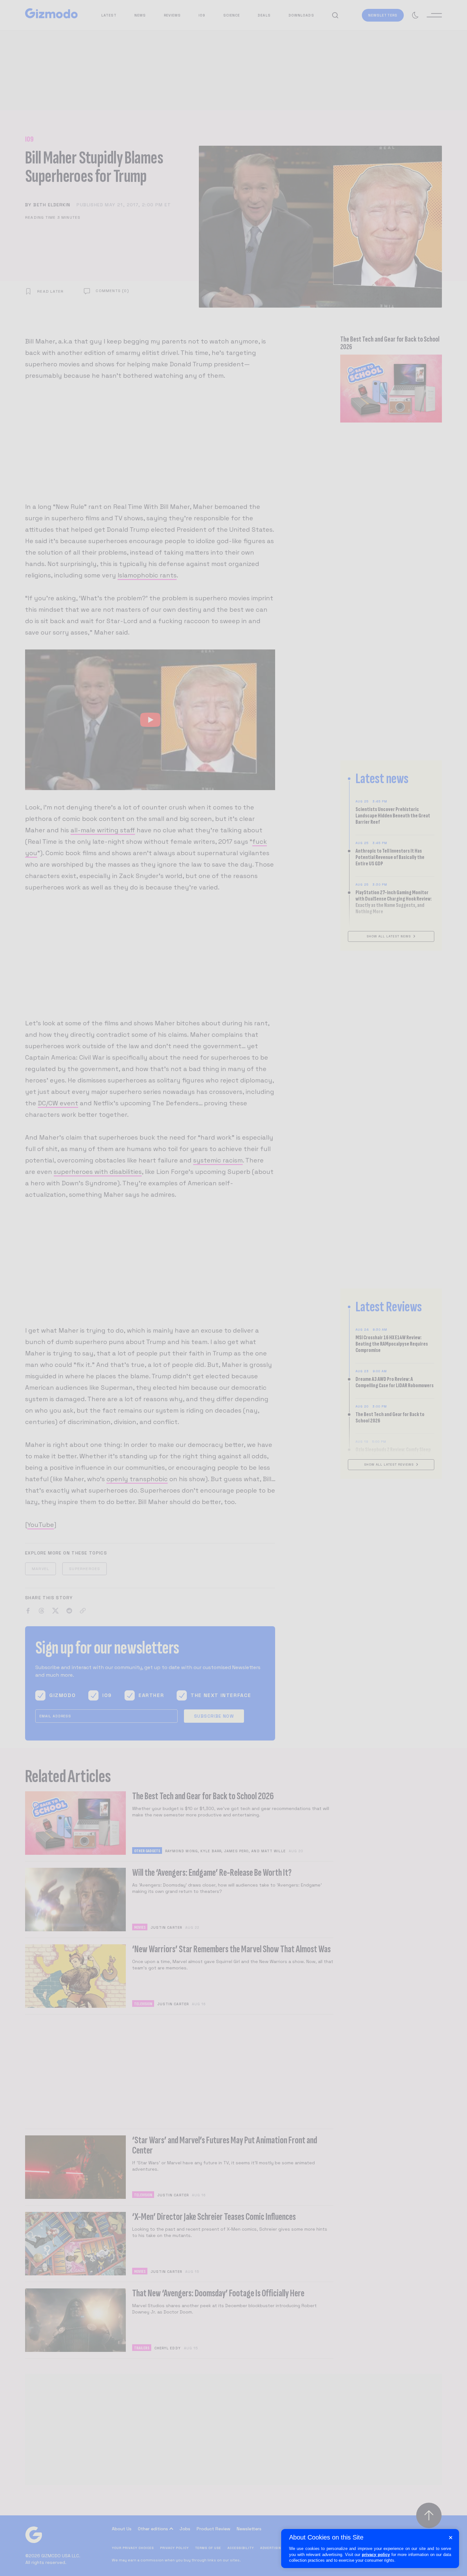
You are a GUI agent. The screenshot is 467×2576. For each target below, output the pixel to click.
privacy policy (376, 2555)
